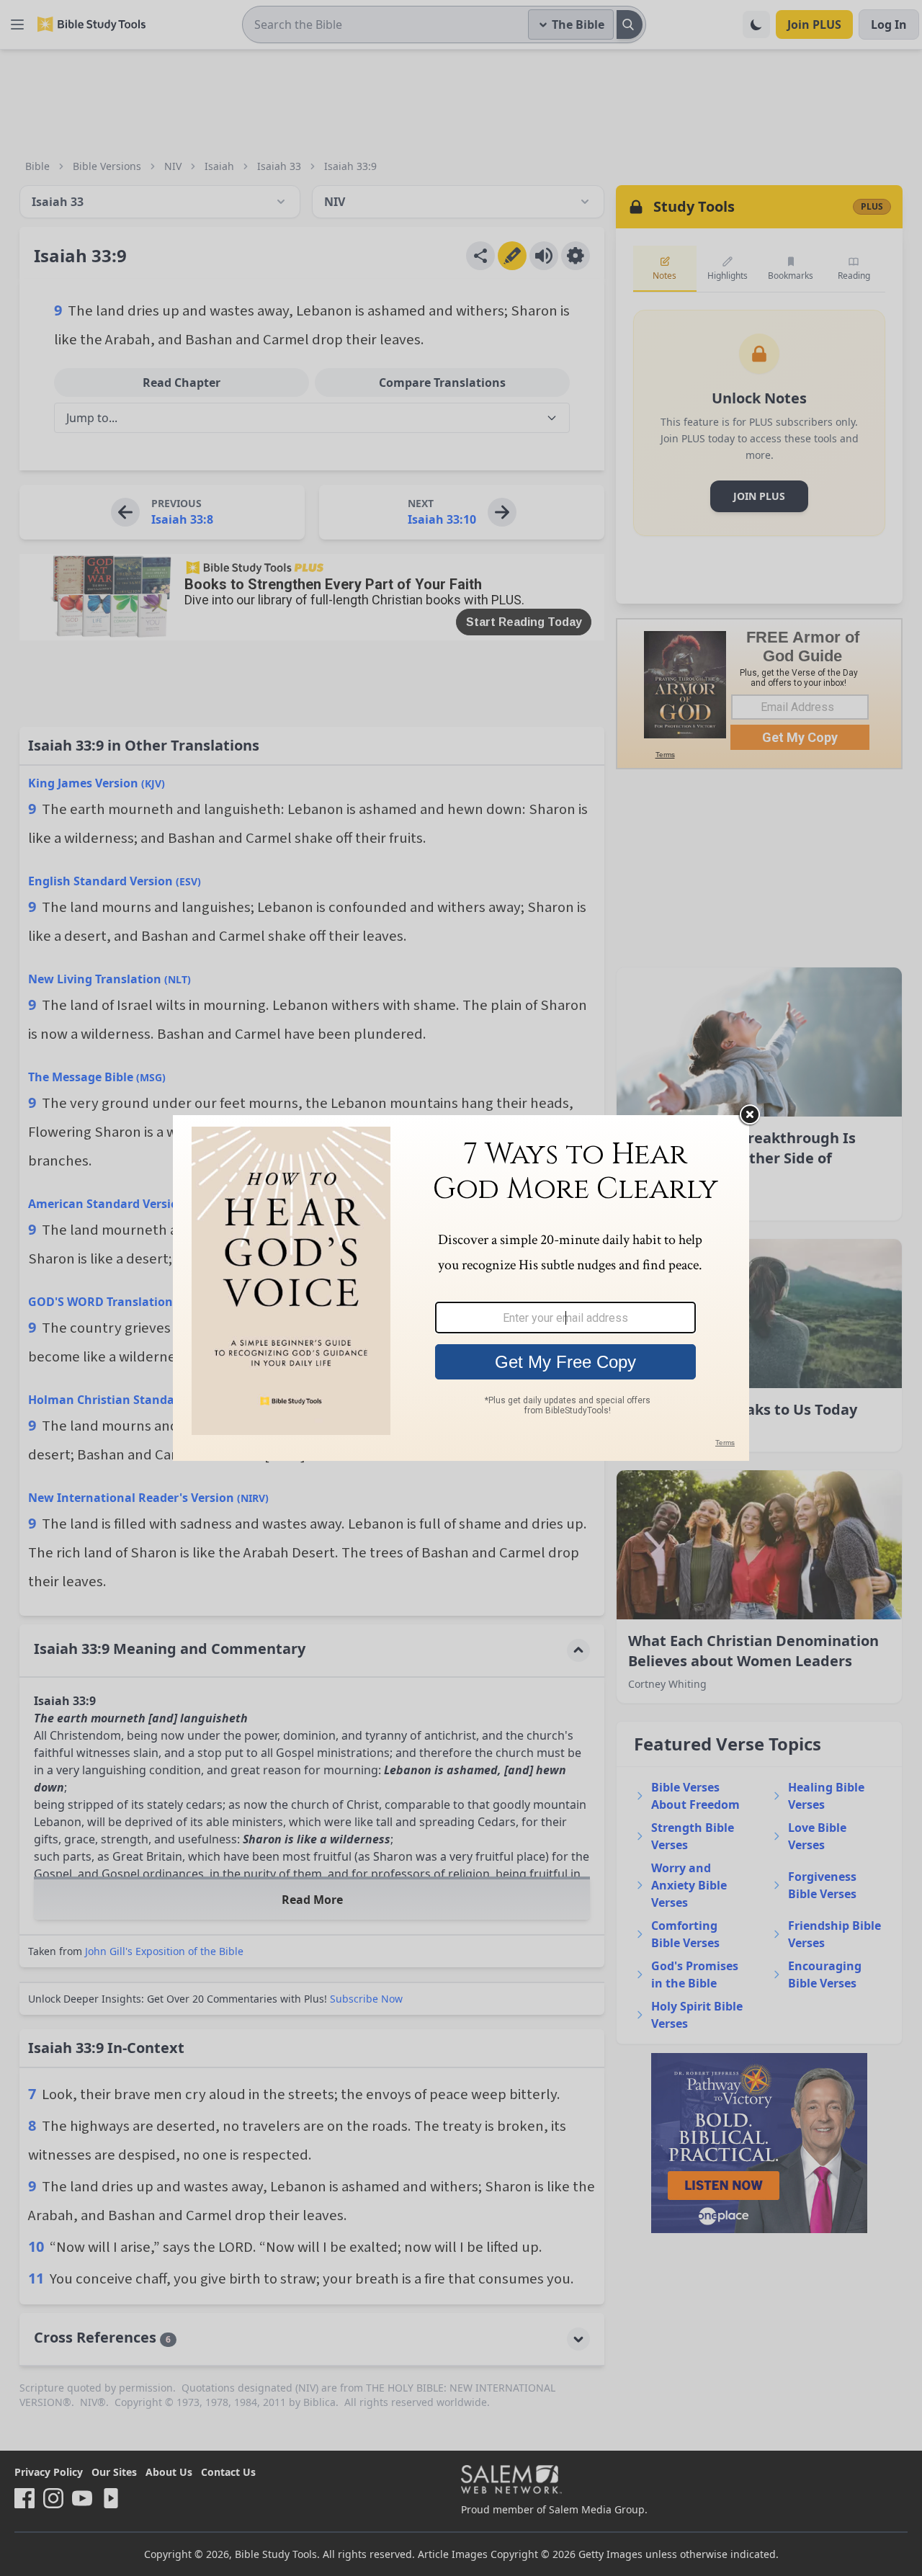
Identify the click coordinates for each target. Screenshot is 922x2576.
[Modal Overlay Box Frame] (461, 1288)
